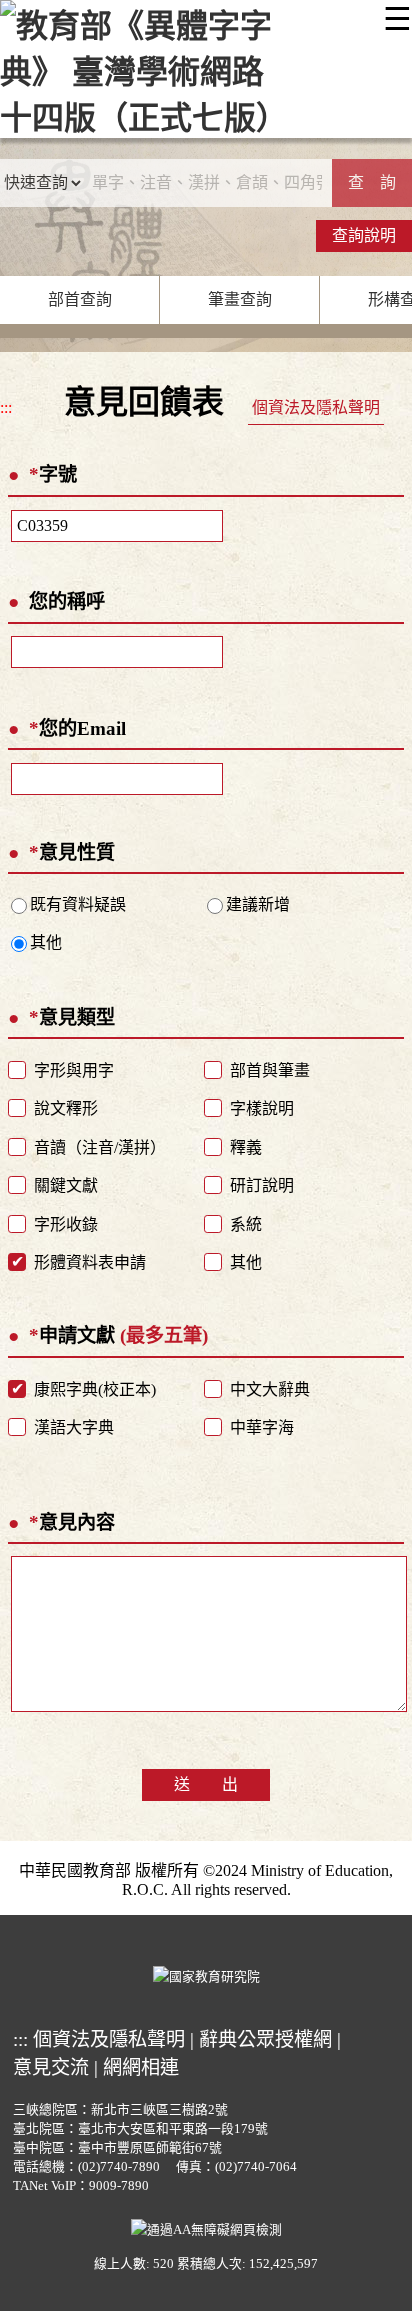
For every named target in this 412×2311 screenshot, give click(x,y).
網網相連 (141, 2067)
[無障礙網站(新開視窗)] (206, 2228)
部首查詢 (80, 299)
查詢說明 (364, 235)
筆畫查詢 (240, 299)
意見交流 (51, 2067)
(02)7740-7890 (119, 2167)
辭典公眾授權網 (265, 2039)
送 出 (206, 1784)
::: (6, 407)
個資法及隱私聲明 (316, 407)
